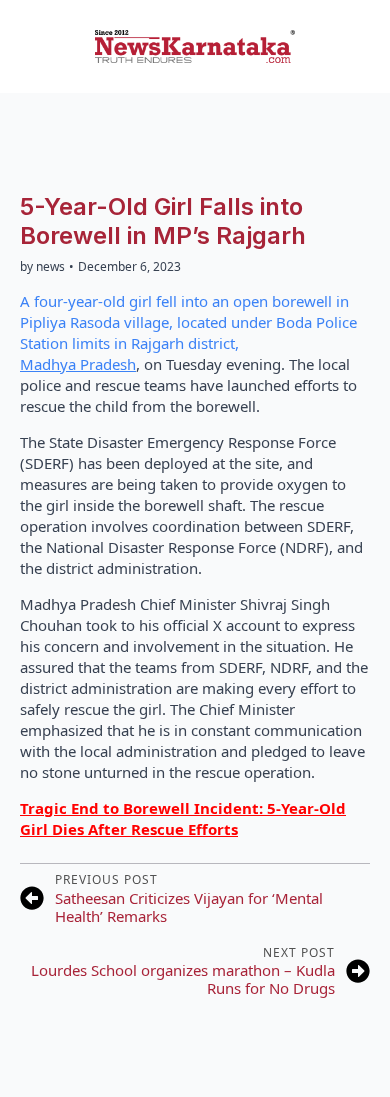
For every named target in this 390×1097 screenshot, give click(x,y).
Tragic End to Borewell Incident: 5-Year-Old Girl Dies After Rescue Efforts (183, 818)
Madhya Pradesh (78, 364)
